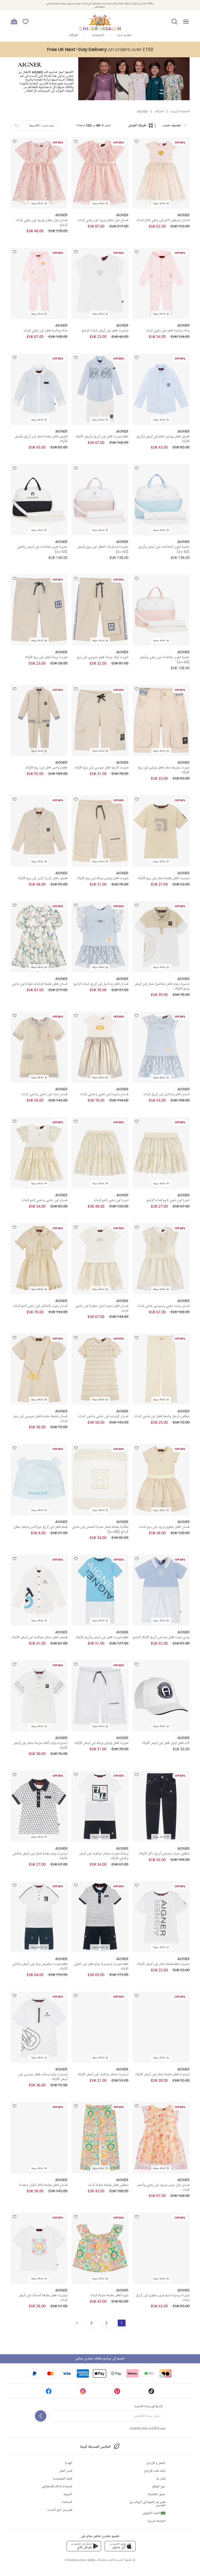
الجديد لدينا (124, 35)
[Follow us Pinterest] (117, 2393)
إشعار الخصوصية (63, 2479)
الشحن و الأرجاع (156, 2463)
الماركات (73, 35)
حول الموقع (159, 2487)
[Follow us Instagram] (83, 2393)
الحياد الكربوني (154, 2513)
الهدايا (68, 2463)
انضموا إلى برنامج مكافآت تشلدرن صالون (100, 2359)
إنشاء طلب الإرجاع (155, 2471)
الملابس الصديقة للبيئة (95, 2447)
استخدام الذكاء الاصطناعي (57, 2487)
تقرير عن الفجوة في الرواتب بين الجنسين (147, 2504)
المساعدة (67, 2502)
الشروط (68, 2494)
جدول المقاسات (156, 2494)
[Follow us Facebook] (49, 2393)
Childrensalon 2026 (80, 2560)
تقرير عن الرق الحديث (60, 2510)
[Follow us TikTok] (151, 2393)
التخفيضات (98, 35)
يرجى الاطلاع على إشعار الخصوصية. (147, 2428)
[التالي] (77, 2323)
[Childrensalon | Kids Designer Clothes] (100, 20)
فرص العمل (66, 2471)
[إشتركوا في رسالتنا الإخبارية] (41, 2416)
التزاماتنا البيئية (157, 2521)
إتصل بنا (161, 2479)
